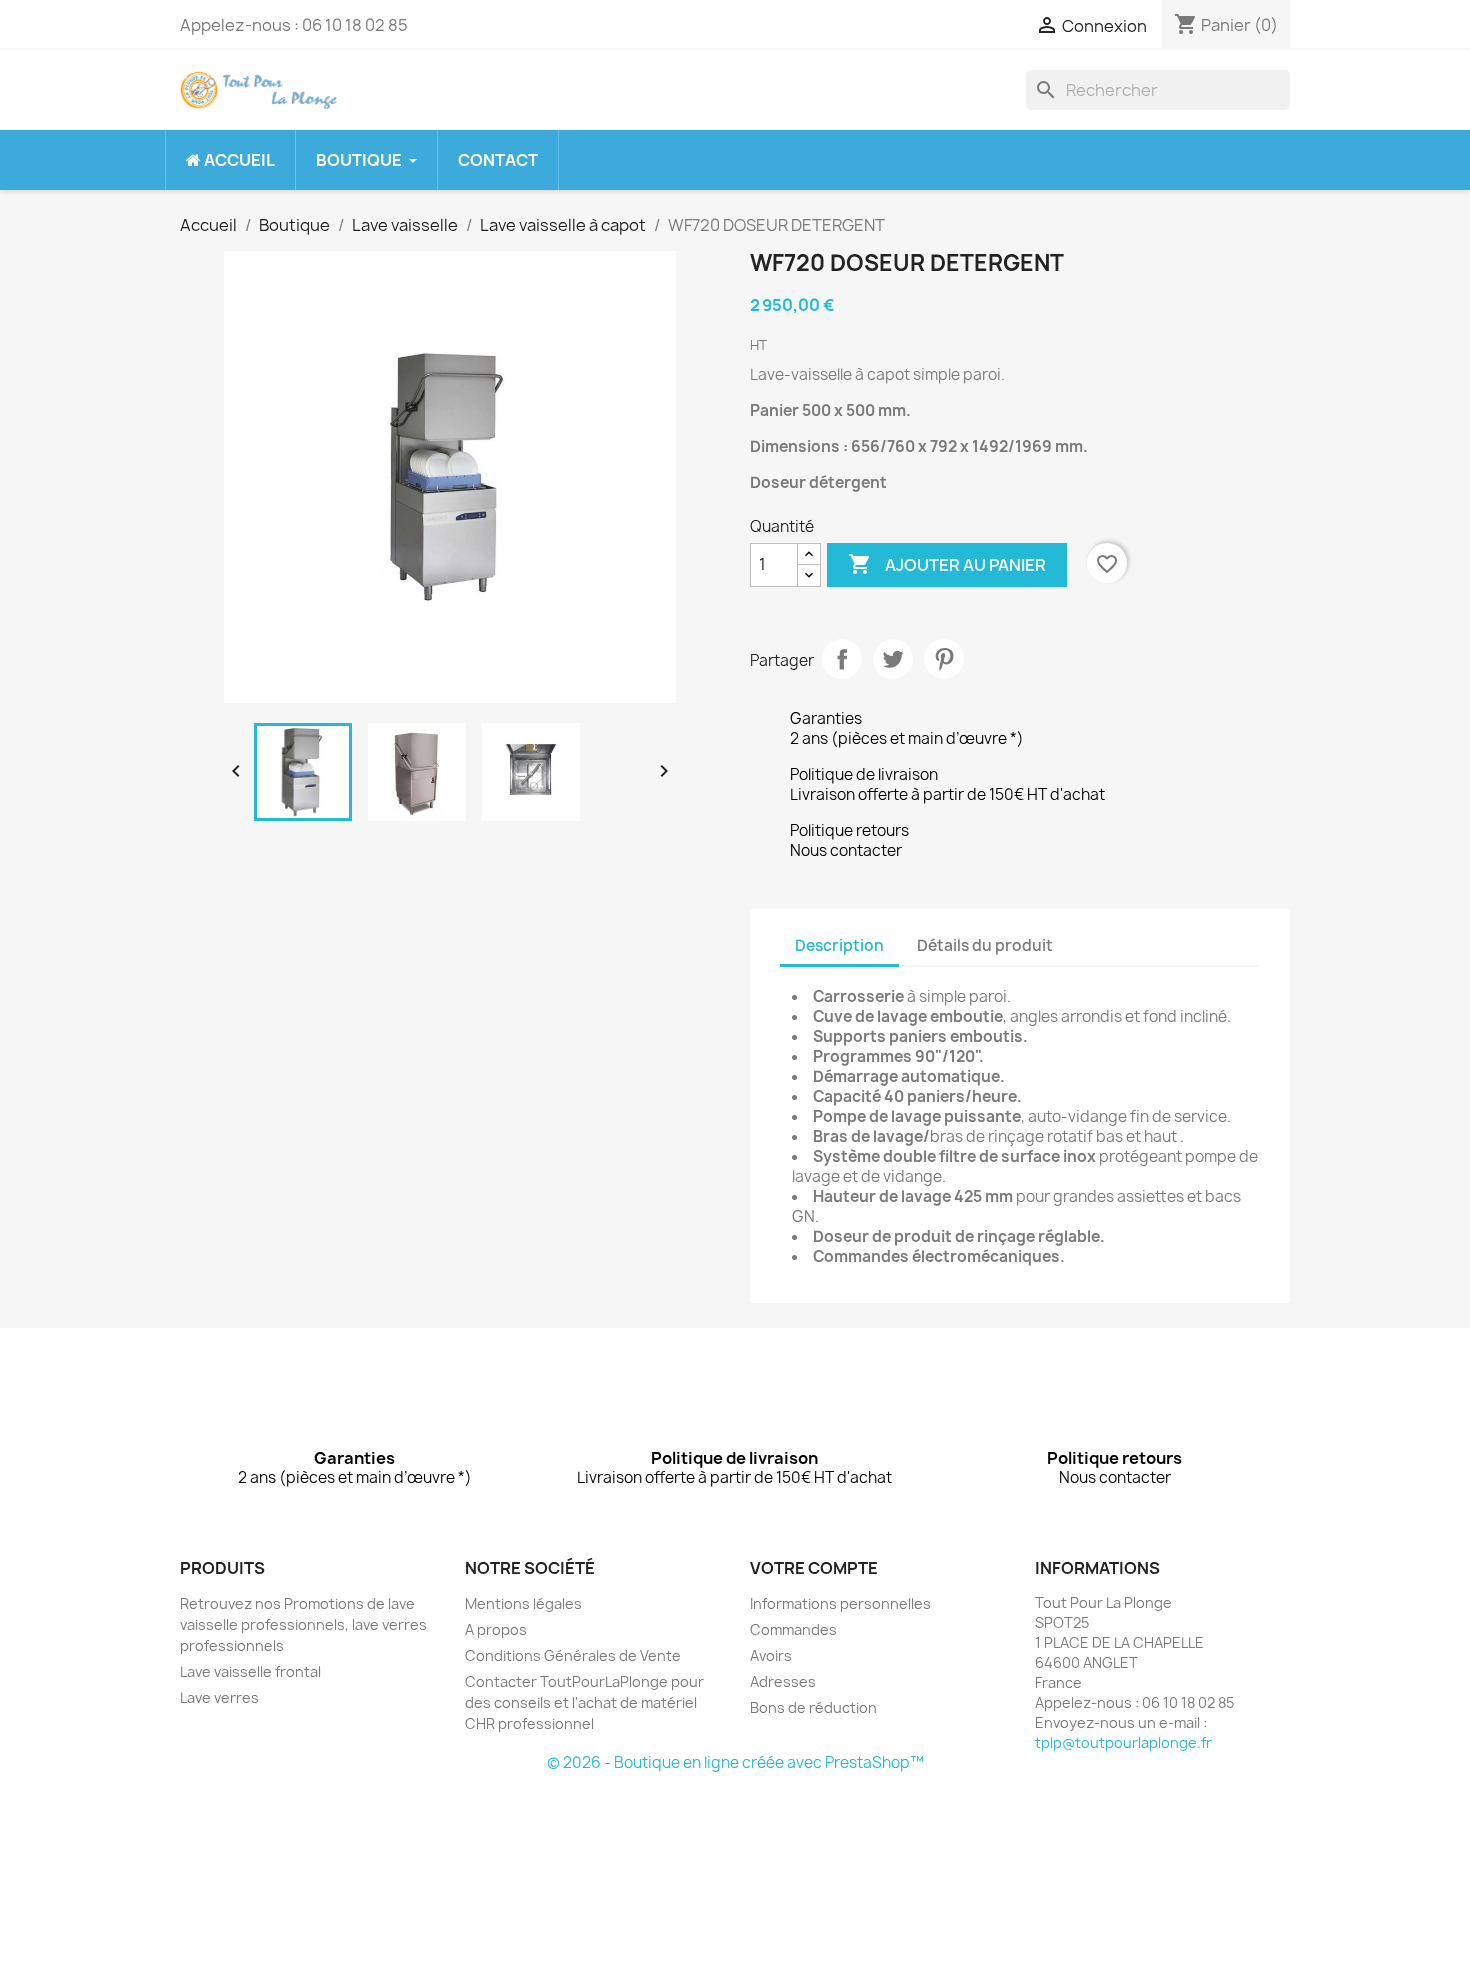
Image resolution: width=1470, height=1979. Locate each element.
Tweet (893, 659)
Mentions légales (523, 1603)
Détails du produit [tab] (985, 945)
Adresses (783, 1681)
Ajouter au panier (947, 564)
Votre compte (814, 1568)
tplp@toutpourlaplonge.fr (1123, 1742)
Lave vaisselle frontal (250, 1671)
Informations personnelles (840, 1603)
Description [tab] (839, 945)
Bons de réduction (813, 1707)
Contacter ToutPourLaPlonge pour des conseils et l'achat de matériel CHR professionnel (584, 1702)
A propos (496, 1629)
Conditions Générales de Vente (573, 1655)
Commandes (793, 1629)
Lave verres (219, 1697)
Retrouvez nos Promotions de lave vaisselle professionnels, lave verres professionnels (303, 1624)
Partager (842, 659)
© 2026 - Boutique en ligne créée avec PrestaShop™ (735, 1762)
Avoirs (771, 1655)
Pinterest (944, 659)
